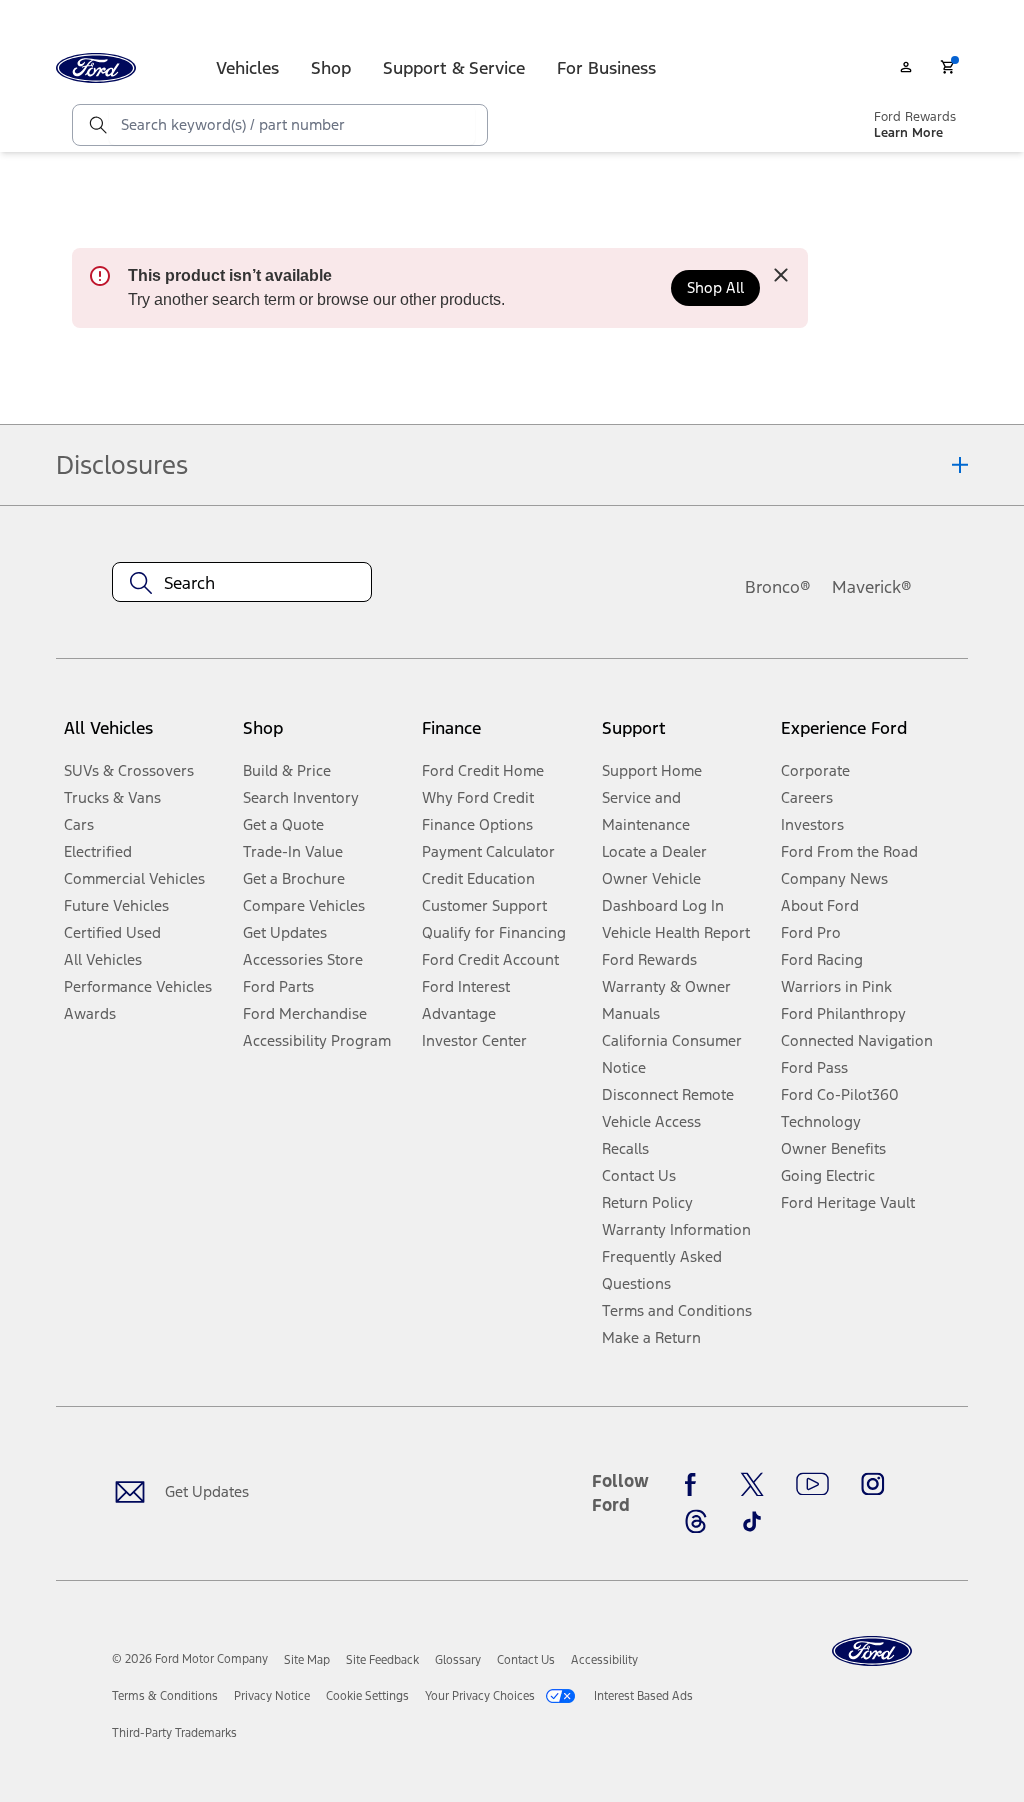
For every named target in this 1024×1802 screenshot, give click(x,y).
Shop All (715, 287)
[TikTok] (752, 1521)
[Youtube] (812, 1485)
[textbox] (242, 583)
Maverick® (872, 587)
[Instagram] (873, 1485)
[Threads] (696, 1521)
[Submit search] (97, 125)
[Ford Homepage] (872, 1651)
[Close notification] (781, 275)
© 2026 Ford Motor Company (190, 1659)
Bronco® (778, 587)
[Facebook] (696, 1485)
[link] (307, 1660)
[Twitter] (752, 1485)
